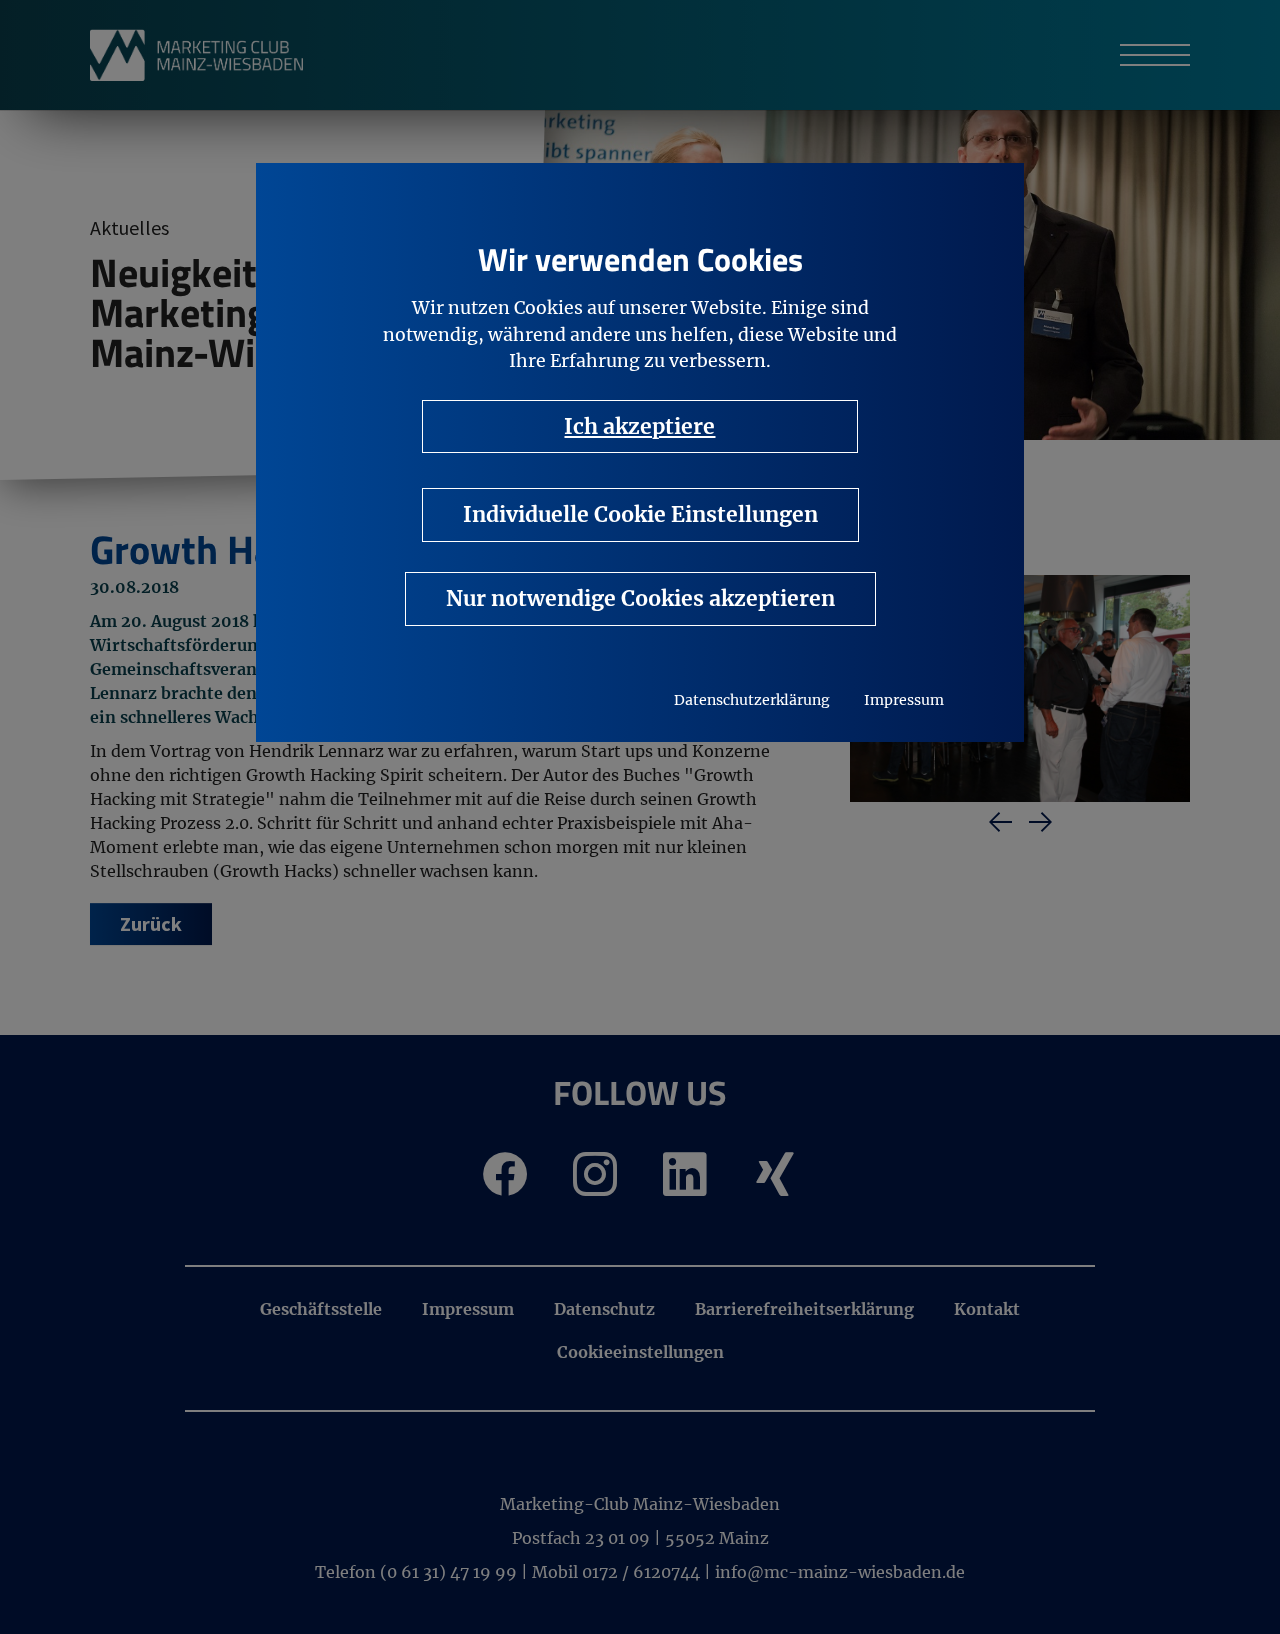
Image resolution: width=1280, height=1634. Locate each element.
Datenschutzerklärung (752, 700)
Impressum (904, 700)
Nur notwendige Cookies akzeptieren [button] (640, 598)
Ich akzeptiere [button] (639, 426)
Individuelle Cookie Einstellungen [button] (640, 514)
